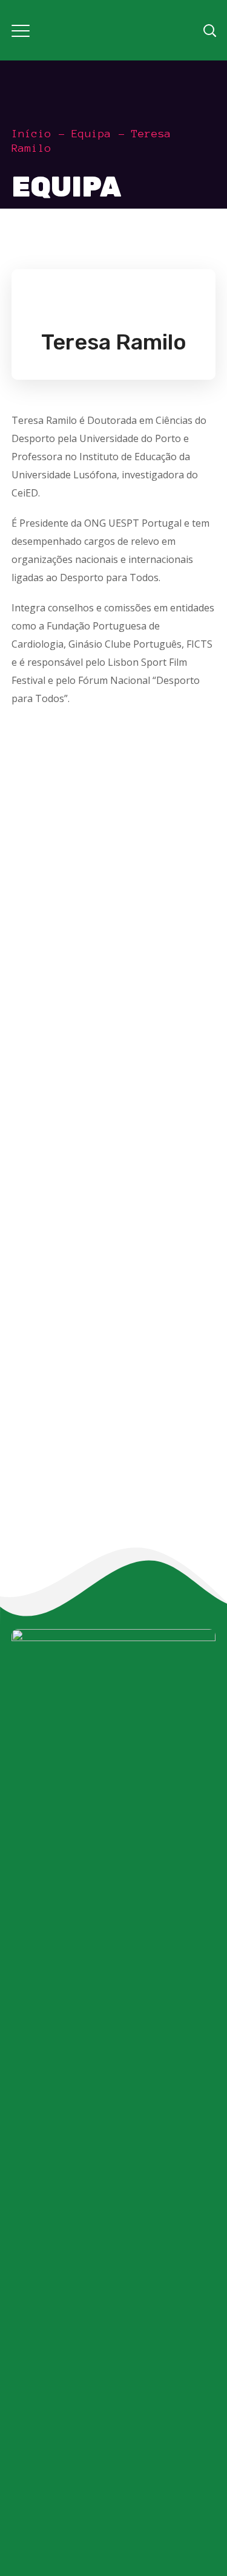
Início (31, 134)
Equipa (91, 134)
